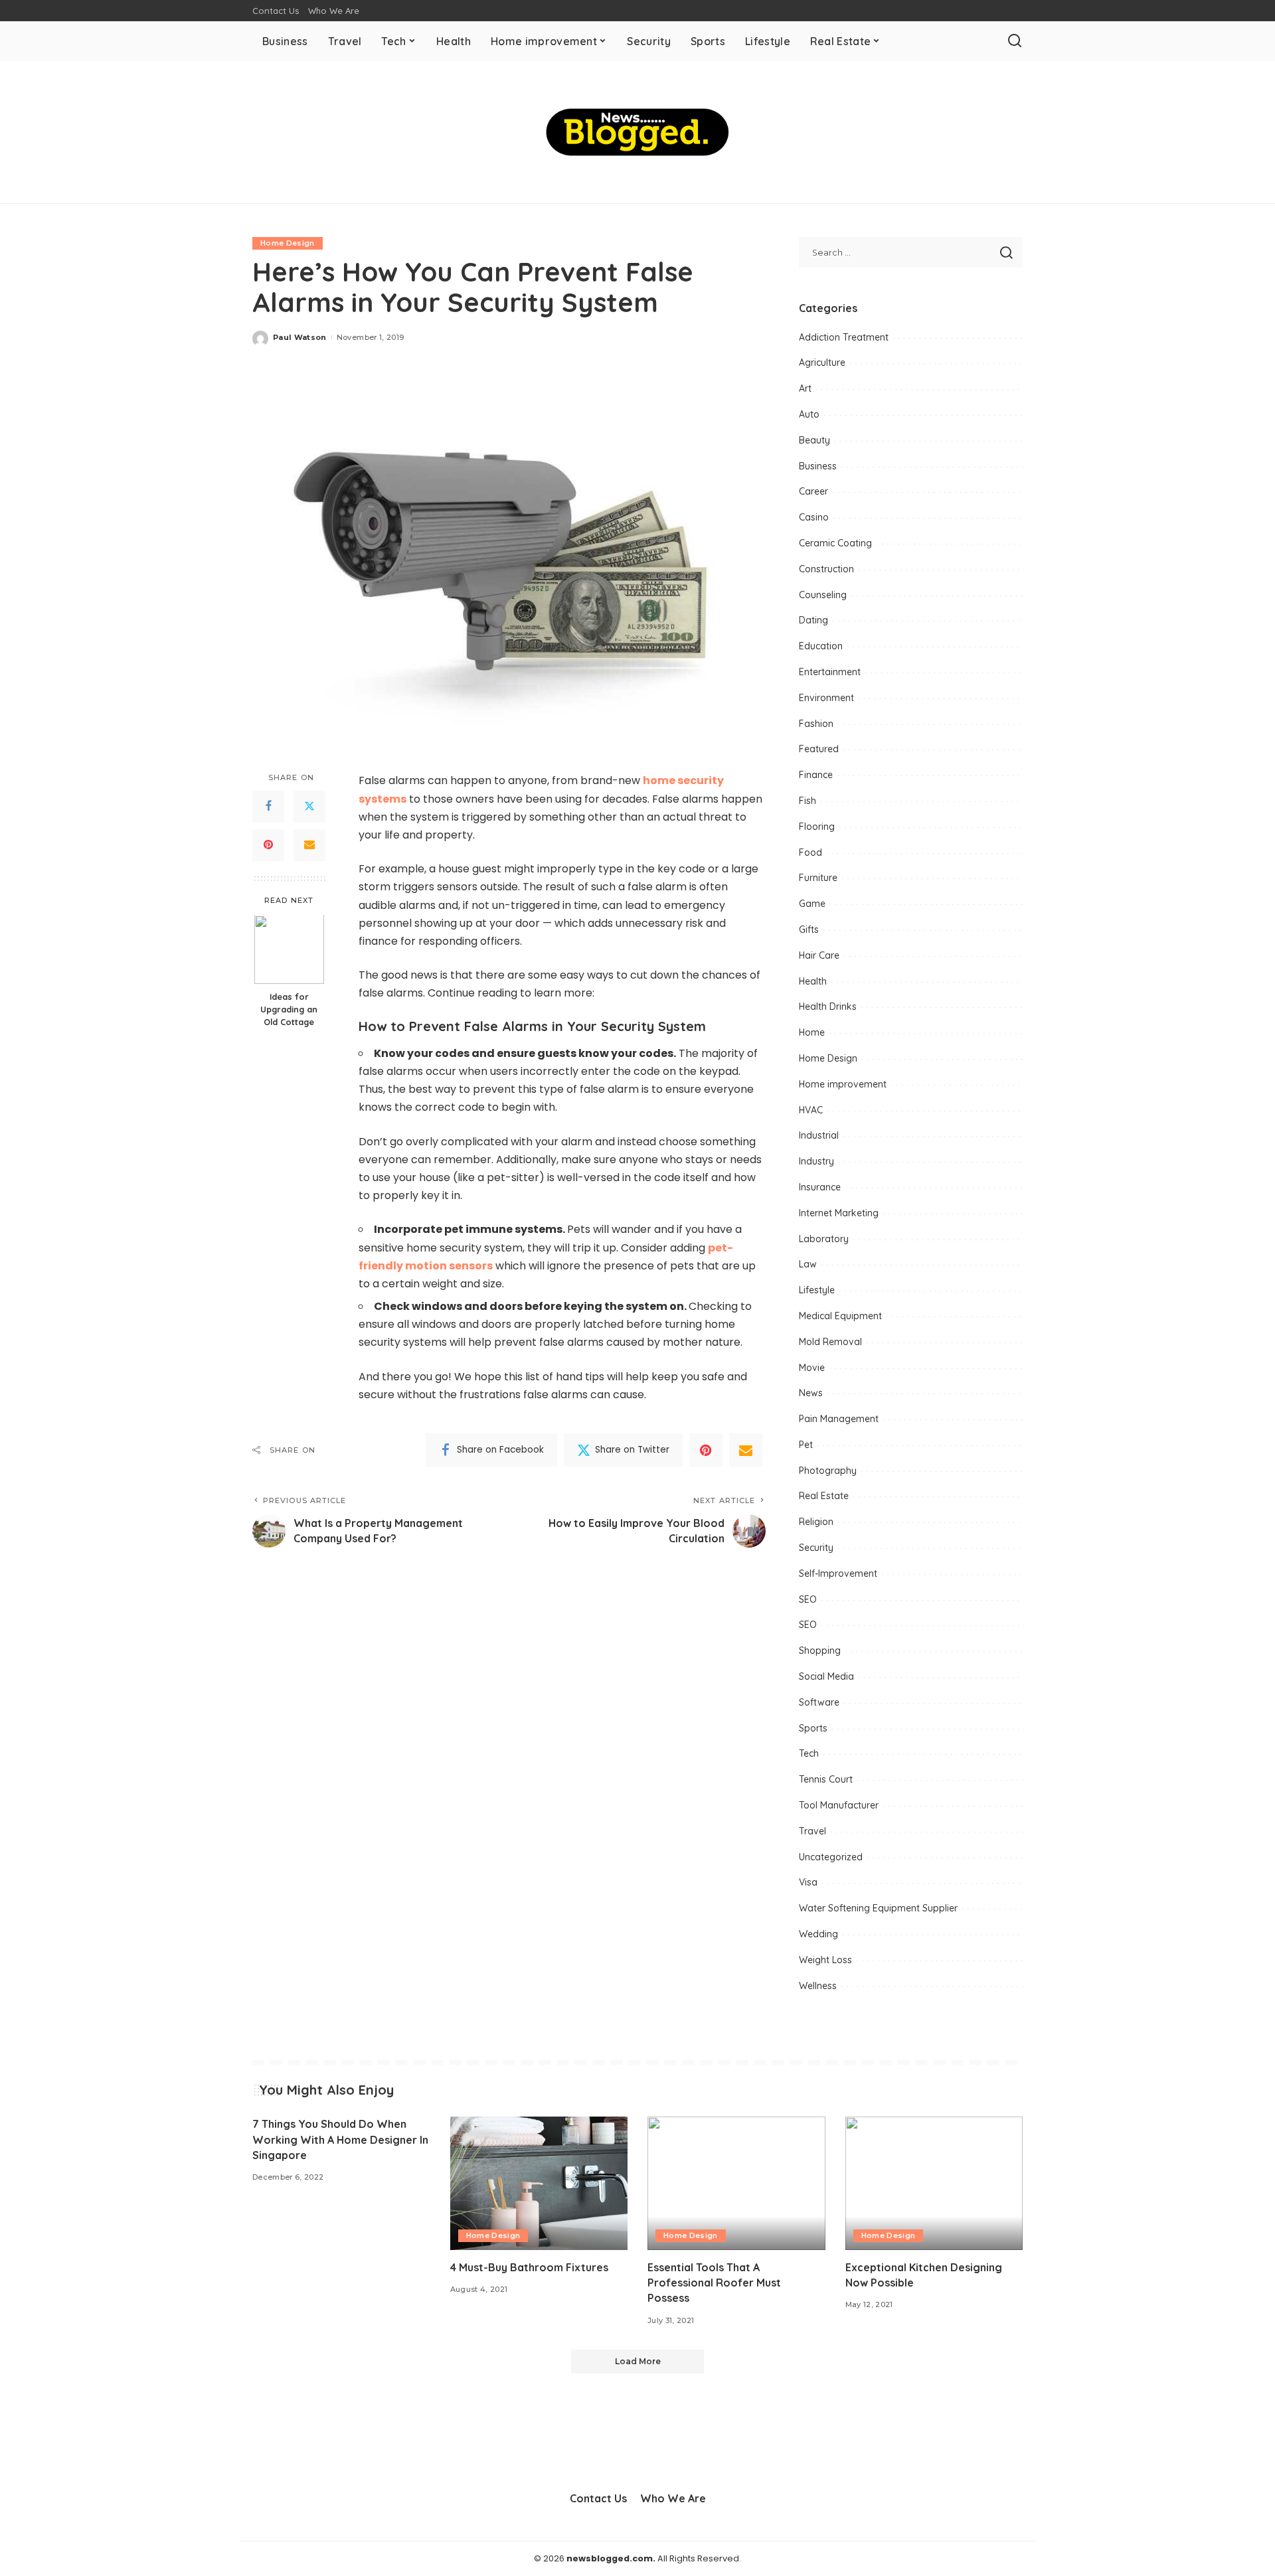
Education (821, 646)
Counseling (823, 595)
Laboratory (824, 1239)
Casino (814, 517)
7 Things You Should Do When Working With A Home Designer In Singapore (340, 2139)
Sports (813, 1728)
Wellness (818, 1986)
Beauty (814, 440)
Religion (816, 1522)
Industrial (819, 1135)
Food (810, 852)
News (811, 1393)
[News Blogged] (638, 132)
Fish (807, 801)
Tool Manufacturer (839, 1805)
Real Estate (824, 1496)
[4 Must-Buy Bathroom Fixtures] (539, 2183)
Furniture (818, 878)
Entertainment (830, 672)
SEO (808, 1599)
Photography (828, 1471)
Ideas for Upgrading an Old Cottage (289, 1010)
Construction (826, 569)
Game (812, 904)
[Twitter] (309, 807)
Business (818, 466)
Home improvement (843, 1084)
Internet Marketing (839, 1213)
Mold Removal (830, 1342)
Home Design (288, 243)
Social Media (826, 1676)
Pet (806, 1445)
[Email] (309, 845)
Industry (816, 1161)
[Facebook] (268, 807)
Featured (819, 749)
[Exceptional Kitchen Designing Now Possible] (934, 2183)
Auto (809, 414)
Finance (816, 775)
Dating (813, 620)
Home (812, 1032)
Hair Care (819, 955)
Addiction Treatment (844, 337)
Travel (812, 1831)
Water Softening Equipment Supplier (878, 1908)
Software (819, 1702)
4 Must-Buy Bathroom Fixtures (529, 2267)
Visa (808, 1882)
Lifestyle (817, 1290)
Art (805, 388)
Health (813, 981)
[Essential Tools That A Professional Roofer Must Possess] (736, 2183)
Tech (809, 1753)
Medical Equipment (840, 1316)
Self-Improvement (838, 1573)
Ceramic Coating (835, 543)
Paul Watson (300, 337)
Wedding (818, 1934)
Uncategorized (831, 1857)
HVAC (811, 1110)
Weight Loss (825, 1960)
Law (808, 1264)
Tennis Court (826, 1779)
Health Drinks (828, 1006)
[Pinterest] (268, 845)
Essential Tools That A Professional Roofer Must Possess (714, 2283)
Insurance (820, 1187)
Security (816, 1548)
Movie (812, 1368)
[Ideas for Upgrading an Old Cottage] (289, 950)
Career (813, 491)
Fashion (816, 724)
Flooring (817, 827)
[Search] (1015, 41)
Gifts (809, 929)
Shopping (820, 1650)
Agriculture (822, 362)
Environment (826, 698)
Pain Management (839, 1419)
